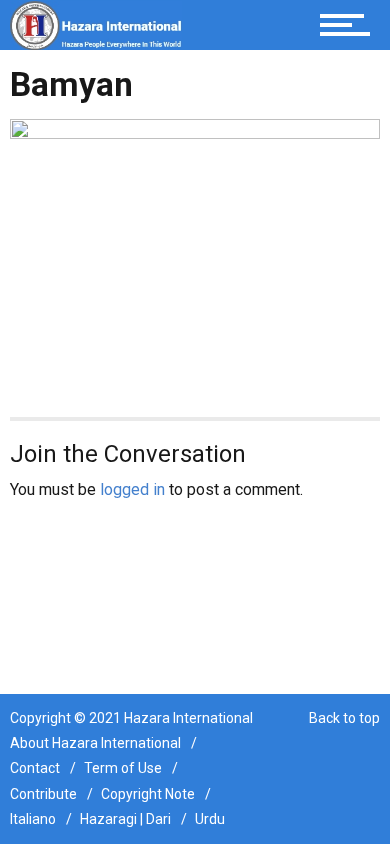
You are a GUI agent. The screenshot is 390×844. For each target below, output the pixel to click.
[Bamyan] (195, 256)
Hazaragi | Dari (125, 819)
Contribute (43, 794)
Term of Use (123, 768)
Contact (35, 768)
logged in (132, 489)
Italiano (33, 819)
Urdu (210, 819)
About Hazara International (95, 743)
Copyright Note (148, 794)
